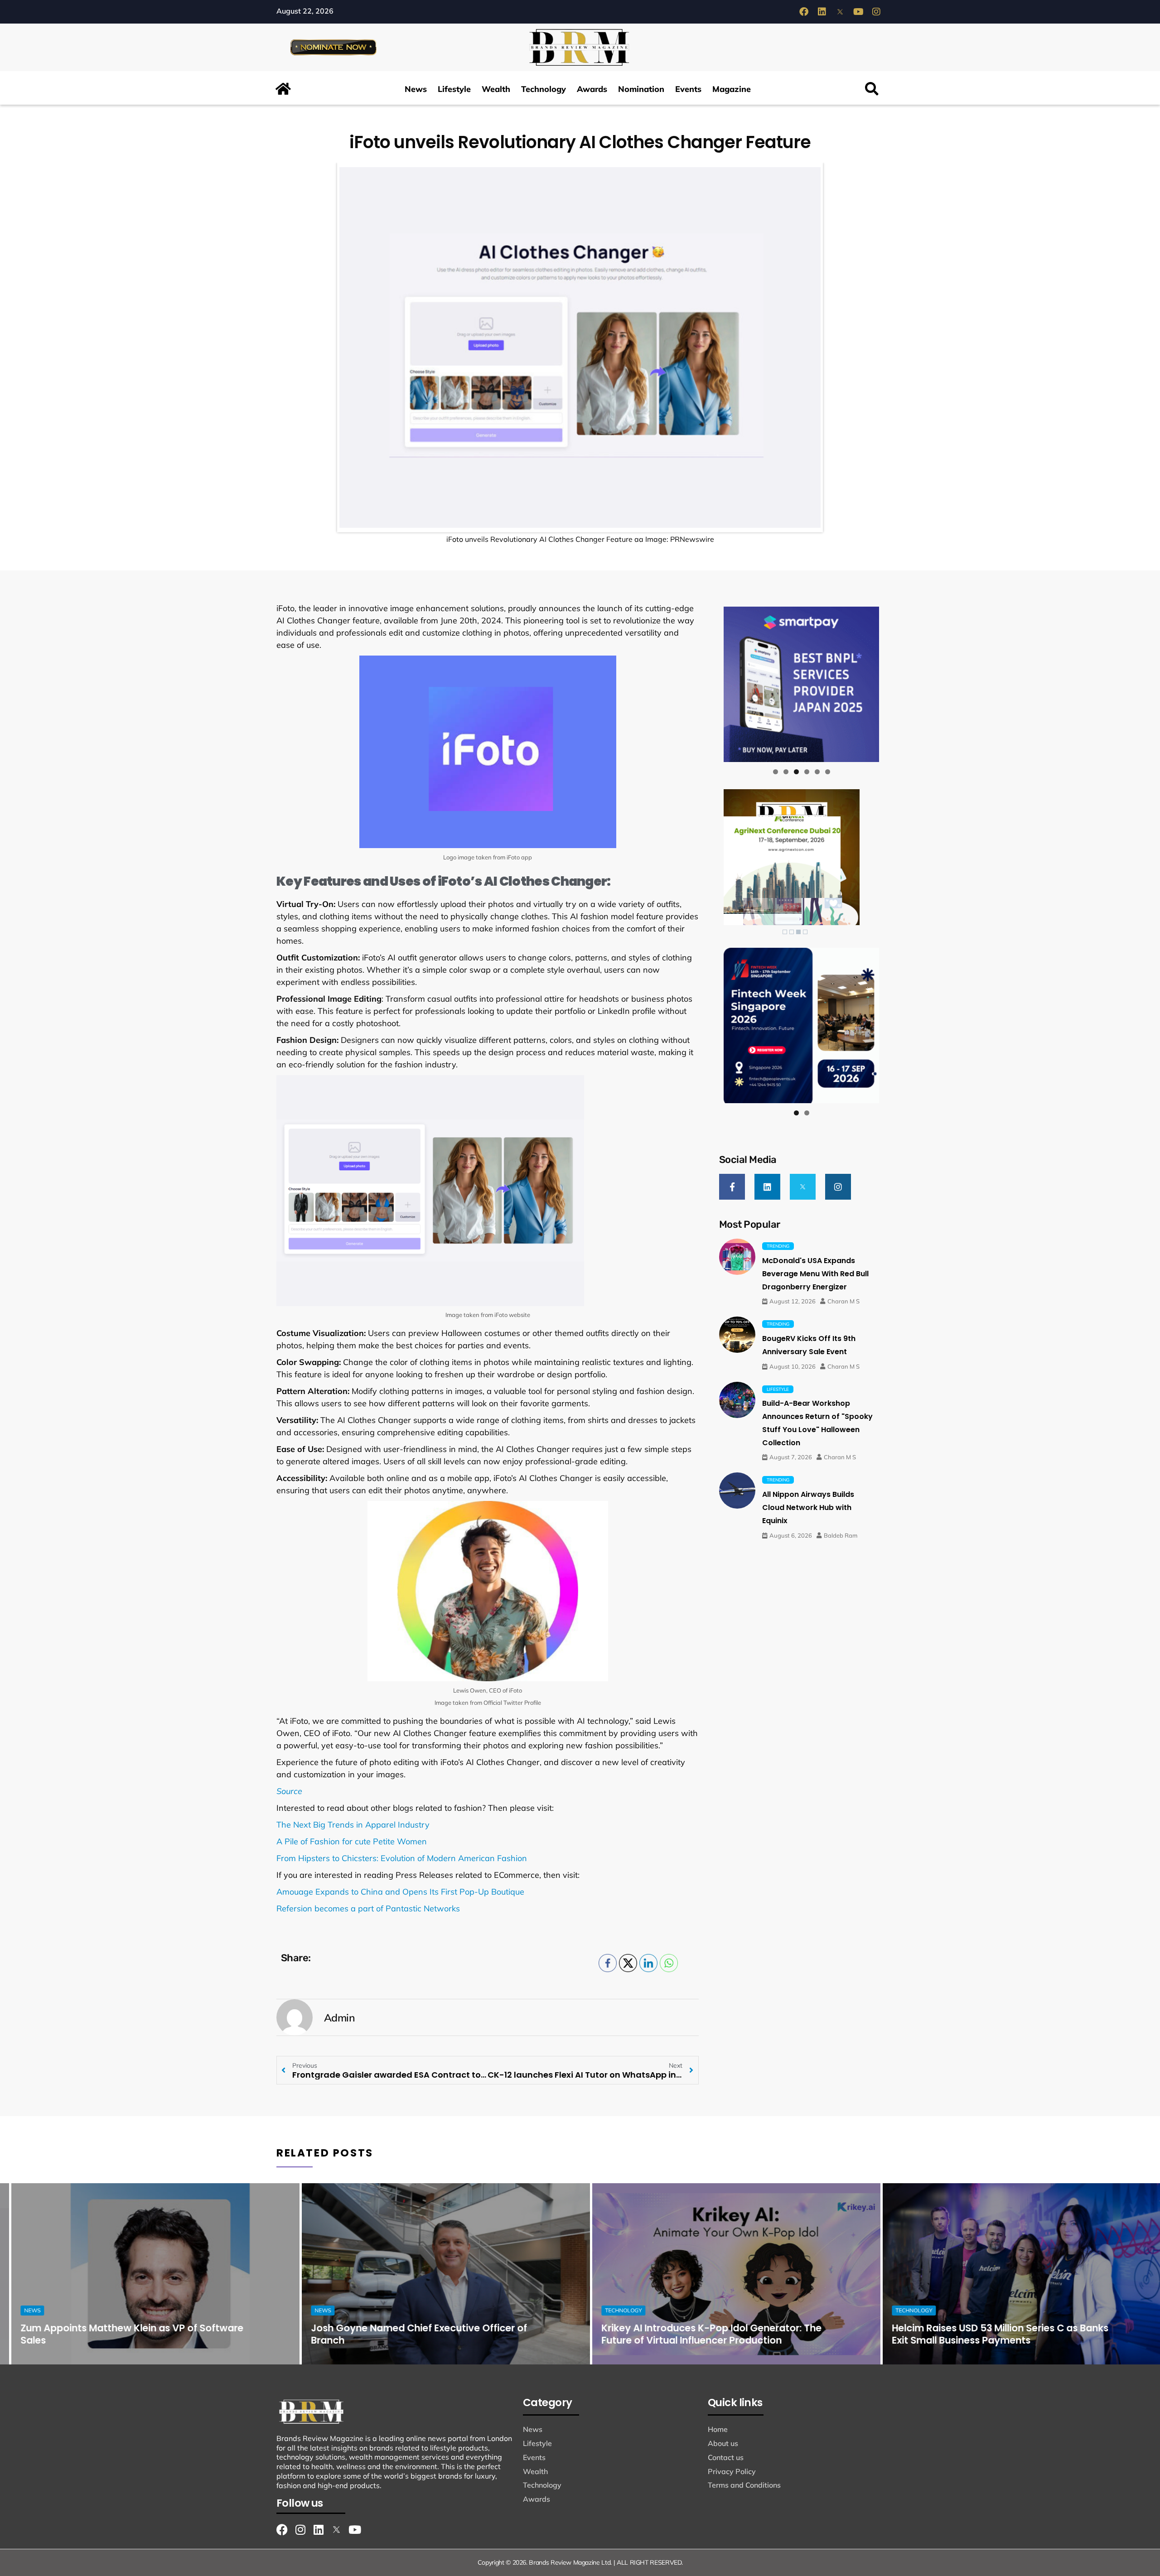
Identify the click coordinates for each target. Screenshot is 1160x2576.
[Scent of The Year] (801, 684)
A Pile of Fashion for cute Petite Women (352, 1841)
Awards (592, 89)
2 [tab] (786, 772)
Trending (778, 1246)
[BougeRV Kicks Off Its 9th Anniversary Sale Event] (737, 1335)
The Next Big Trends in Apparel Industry (353, 1825)
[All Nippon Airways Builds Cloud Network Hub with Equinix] (737, 1491)
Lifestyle (454, 89)
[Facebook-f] (732, 1187)
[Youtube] (858, 12)
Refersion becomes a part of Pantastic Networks (368, 1908)
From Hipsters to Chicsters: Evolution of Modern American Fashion (402, 1858)
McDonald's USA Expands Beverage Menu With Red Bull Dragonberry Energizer (815, 1274)
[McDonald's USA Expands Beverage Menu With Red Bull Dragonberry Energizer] (737, 1257)
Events (688, 89)
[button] (872, 89)
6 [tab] (828, 772)
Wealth (496, 89)
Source (289, 1791)
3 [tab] (796, 772)
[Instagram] (876, 12)
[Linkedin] (822, 12)
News (416, 89)
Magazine (732, 89)
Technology (544, 89)
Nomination (641, 89)
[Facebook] (804, 12)
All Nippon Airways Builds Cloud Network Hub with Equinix (808, 1507)
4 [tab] (807, 772)
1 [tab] (776, 772)
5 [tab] (817, 772)
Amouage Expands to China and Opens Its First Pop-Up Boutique (400, 1892)
